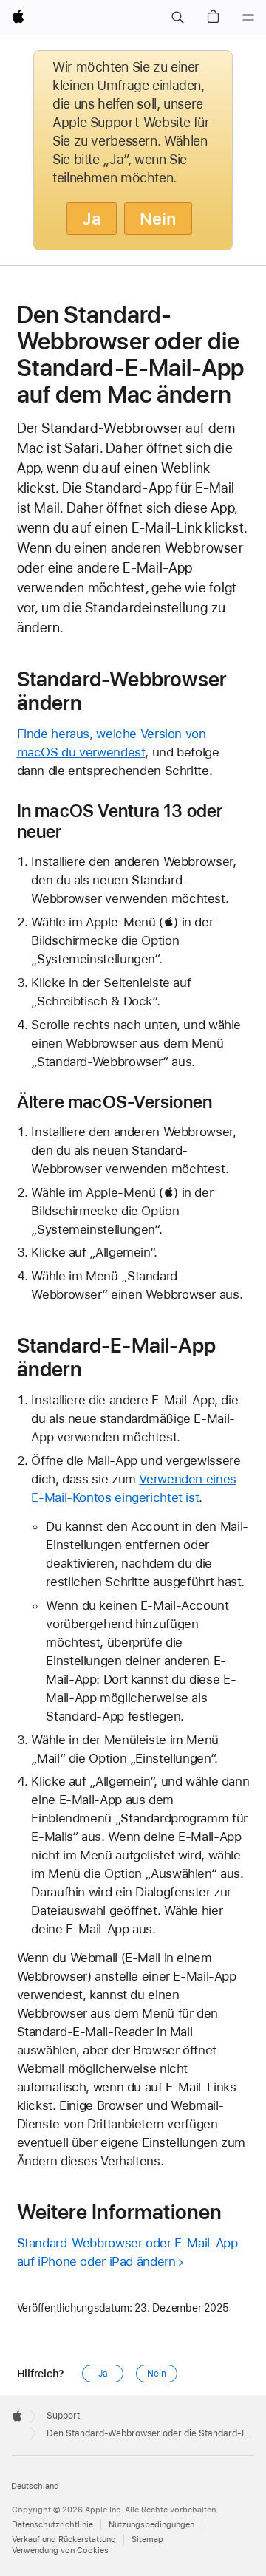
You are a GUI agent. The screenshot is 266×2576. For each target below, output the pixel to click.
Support (63, 2416)
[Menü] (248, 18)
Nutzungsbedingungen (151, 2525)
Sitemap (147, 2539)
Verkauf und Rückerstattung (64, 2539)
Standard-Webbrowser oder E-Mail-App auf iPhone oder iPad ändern (127, 2252)
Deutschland (35, 2486)
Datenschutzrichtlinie (52, 2525)
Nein (158, 219)
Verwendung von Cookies (60, 2551)
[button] (177, 18)
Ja (92, 219)
